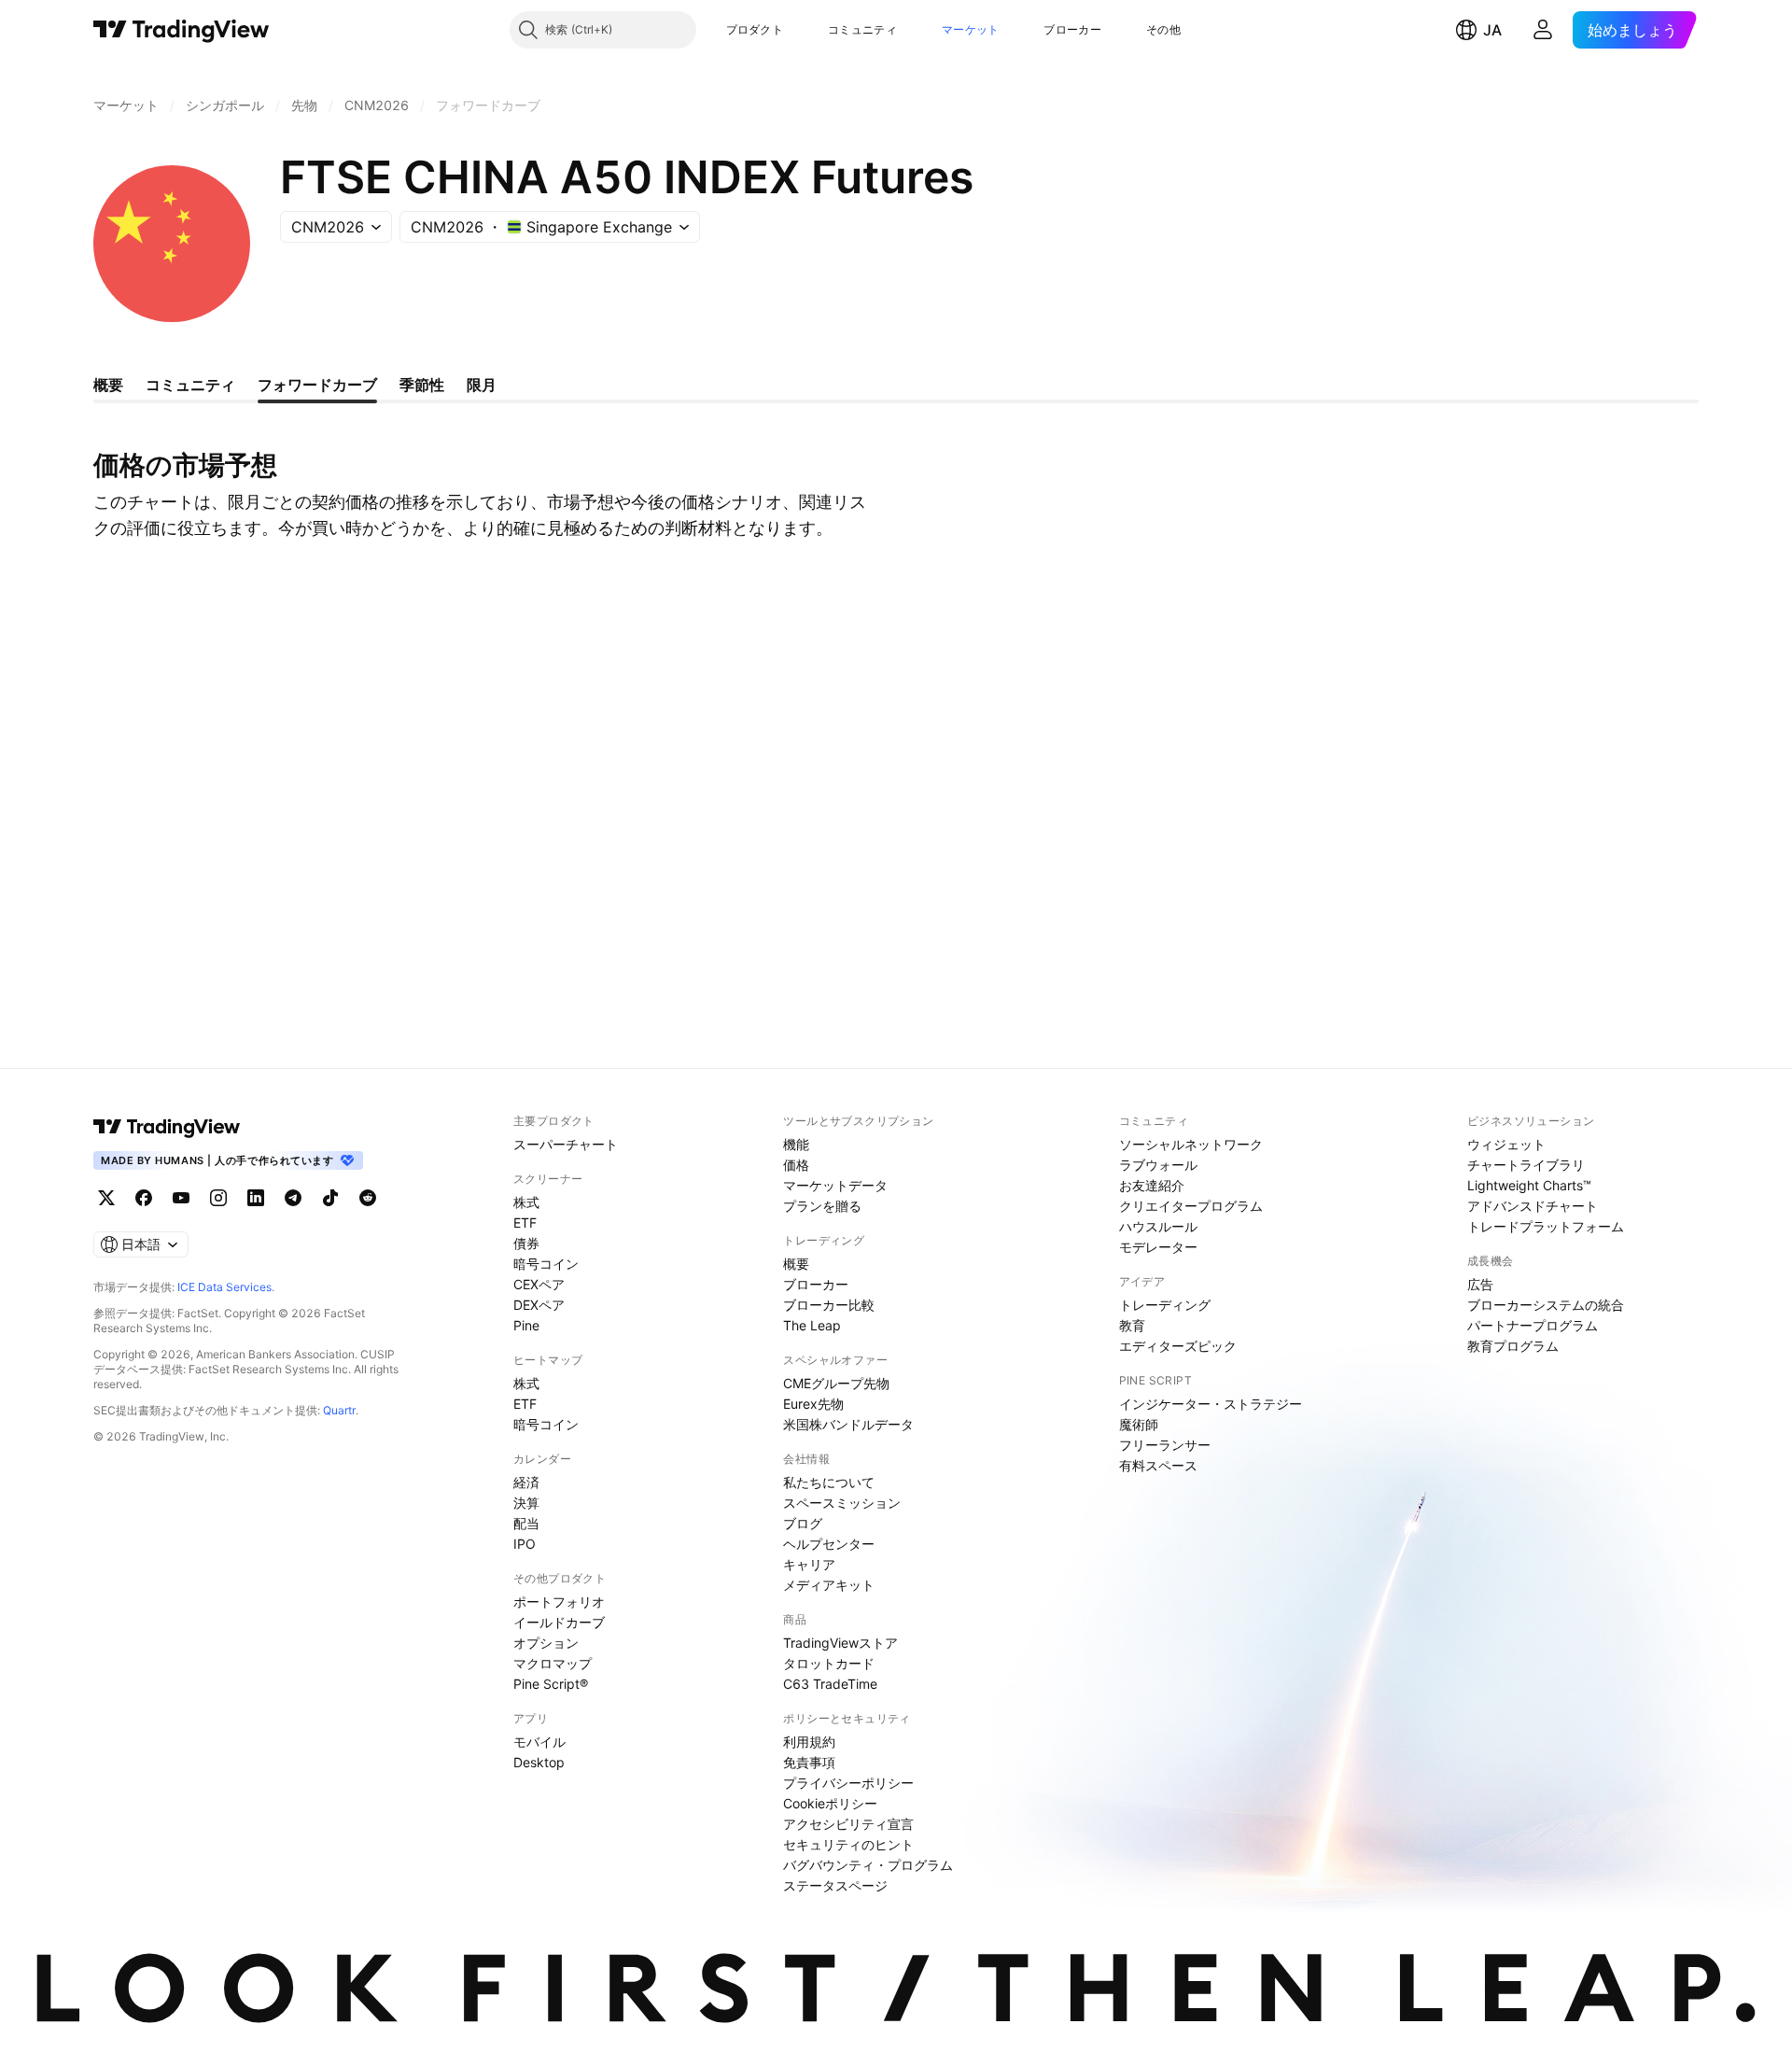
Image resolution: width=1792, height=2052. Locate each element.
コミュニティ (862, 29)
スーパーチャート (566, 1144)
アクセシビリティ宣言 (848, 1824)
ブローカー (1072, 29)
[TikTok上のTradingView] (330, 1198)
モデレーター (1158, 1247)
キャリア (809, 1564)
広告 (1480, 1284)
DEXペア (539, 1305)
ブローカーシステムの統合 (1546, 1305)
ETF (525, 1223)
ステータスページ (835, 1885)
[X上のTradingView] (106, 1198)
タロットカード (829, 1663)
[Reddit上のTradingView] (368, 1198)
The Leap (812, 1325)
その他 (1163, 29)
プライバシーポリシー (848, 1783)
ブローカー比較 (829, 1305)
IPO (525, 1544)
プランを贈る (822, 1206)
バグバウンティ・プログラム (868, 1865)
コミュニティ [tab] (190, 385)
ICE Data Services (224, 1287)
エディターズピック (1178, 1346)
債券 (526, 1243)
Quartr (339, 1410)
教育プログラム (1513, 1346)
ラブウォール (1158, 1165)
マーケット (971, 29)
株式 (526, 1202)
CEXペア (539, 1284)
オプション (546, 1643)
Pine (526, 1325)
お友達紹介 (1152, 1185)
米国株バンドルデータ (848, 1424)
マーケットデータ (835, 1185)
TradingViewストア (840, 1643)
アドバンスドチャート (1533, 1206)
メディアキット (829, 1585)
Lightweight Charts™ (1529, 1185)
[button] (797, 30)
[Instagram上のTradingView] (218, 1198)
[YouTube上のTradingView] (181, 1198)
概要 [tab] (108, 385)
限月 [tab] (482, 385)
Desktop (539, 1762)
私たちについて (829, 1482)
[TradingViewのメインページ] (182, 30)
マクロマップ (553, 1663)
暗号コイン (546, 1264)
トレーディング (1165, 1305)
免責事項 (809, 1762)
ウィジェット (1506, 1144)
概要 (796, 1264)
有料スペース (1158, 1465)
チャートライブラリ (1526, 1165)
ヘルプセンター (829, 1544)
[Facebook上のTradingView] (144, 1198)
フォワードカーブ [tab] (317, 385)
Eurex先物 (813, 1404)
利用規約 (809, 1742)
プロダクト (755, 29)
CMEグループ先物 (836, 1383)
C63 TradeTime (830, 1684)
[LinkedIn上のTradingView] (256, 1198)
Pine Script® (551, 1684)
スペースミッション (842, 1503)
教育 (1132, 1325)
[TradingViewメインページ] (167, 1127)
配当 (526, 1523)
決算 (526, 1503)
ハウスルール (1158, 1226)
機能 (796, 1144)
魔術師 (1139, 1424)
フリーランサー (1165, 1445)
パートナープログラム (1533, 1325)
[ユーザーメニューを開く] (1543, 30)
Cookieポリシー (830, 1803)
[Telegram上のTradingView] (293, 1198)
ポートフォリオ (559, 1602)
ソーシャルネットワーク (1191, 1144)
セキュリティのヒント (848, 1844)
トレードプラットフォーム (1546, 1226)
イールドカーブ (559, 1622)
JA (1492, 30)
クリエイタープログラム (1191, 1206)
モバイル (539, 1742)
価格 (796, 1165)
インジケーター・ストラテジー (1211, 1404)
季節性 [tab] (422, 385)
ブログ (803, 1523)
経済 (526, 1482)
